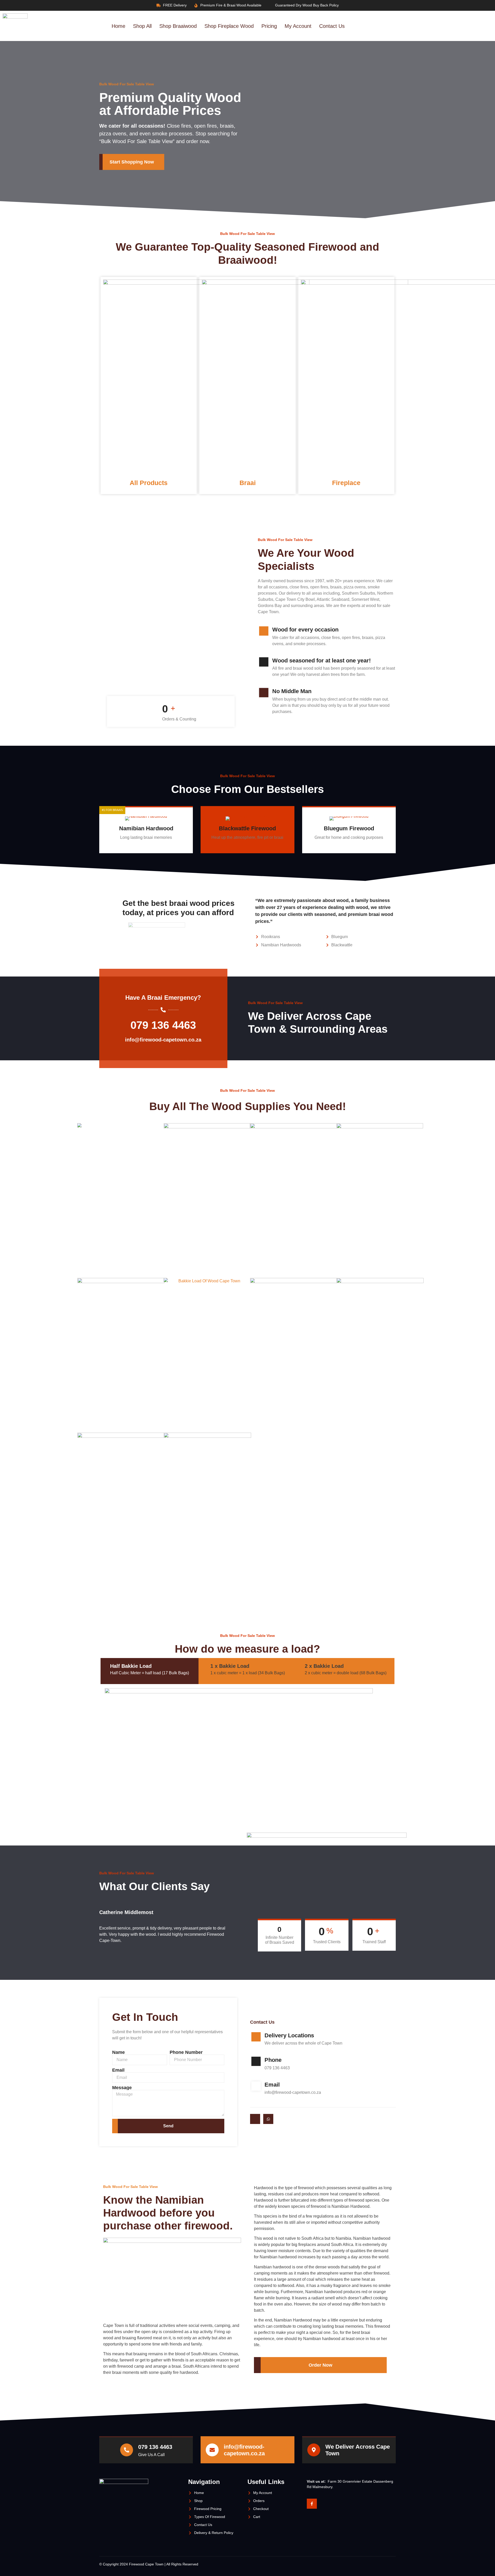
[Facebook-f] (312, 2504)
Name (118, 2052)
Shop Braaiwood (178, 26)
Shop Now (143, 848)
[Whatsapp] (268, 2119)
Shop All (142, 26)
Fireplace (346, 483)
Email (118, 2070)
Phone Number (186, 2052)
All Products (149, 483)
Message (122, 2088)
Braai (248, 483)
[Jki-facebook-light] (255, 2119)
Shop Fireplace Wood (229, 26)
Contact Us (332, 26)
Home (118, 26)
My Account (298, 26)
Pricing (269, 26)
